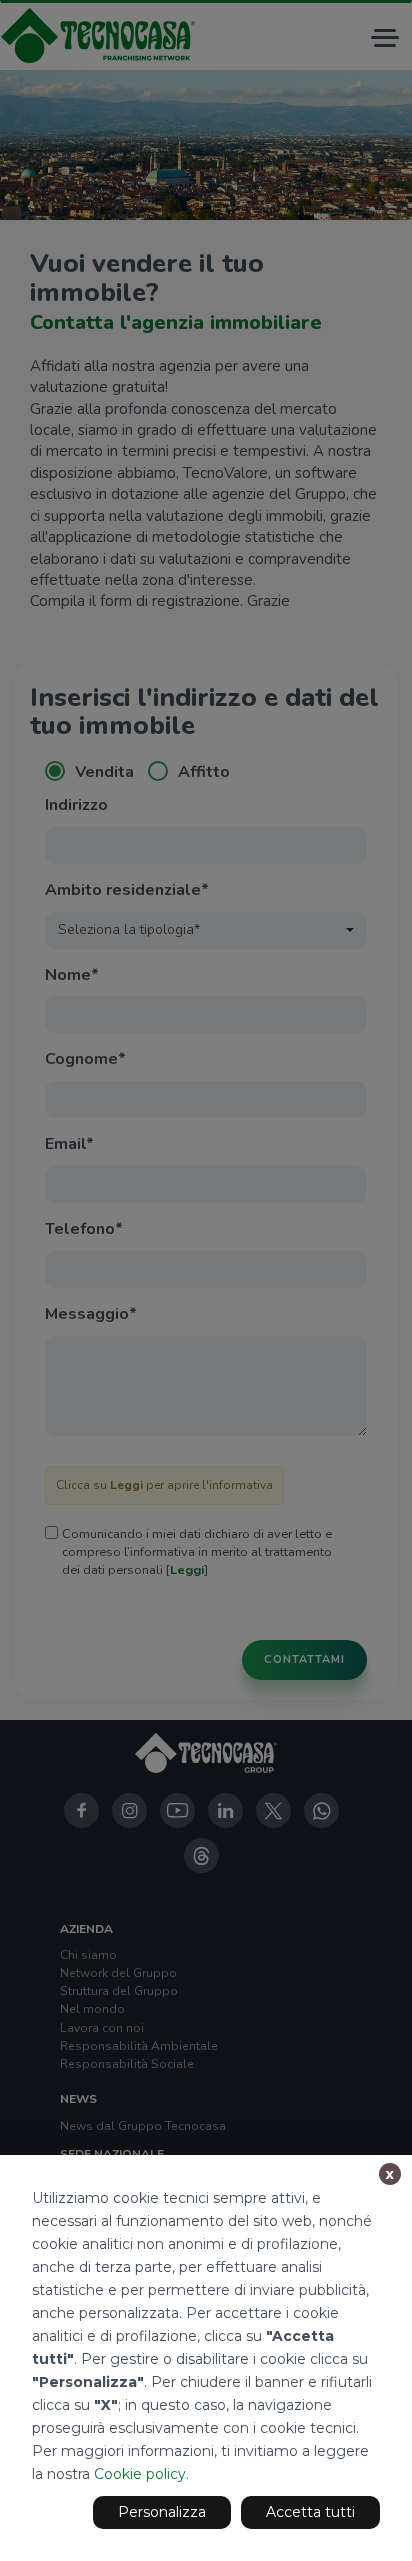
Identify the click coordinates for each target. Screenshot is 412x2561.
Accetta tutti (310, 2512)
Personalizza (162, 2512)
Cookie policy (140, 2474)
